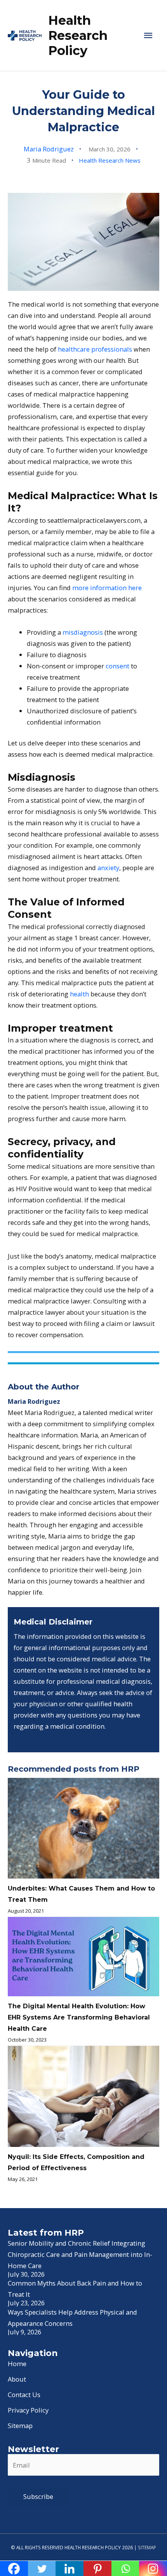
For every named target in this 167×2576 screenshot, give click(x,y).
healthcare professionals (95, 349)
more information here (107, 588)
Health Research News (110, 160)
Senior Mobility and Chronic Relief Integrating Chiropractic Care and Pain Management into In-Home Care (80, 2254)
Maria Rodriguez (49, 149)
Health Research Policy (78, 36)
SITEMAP (147, 2547)
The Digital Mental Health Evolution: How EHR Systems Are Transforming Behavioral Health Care (79, 2017)
